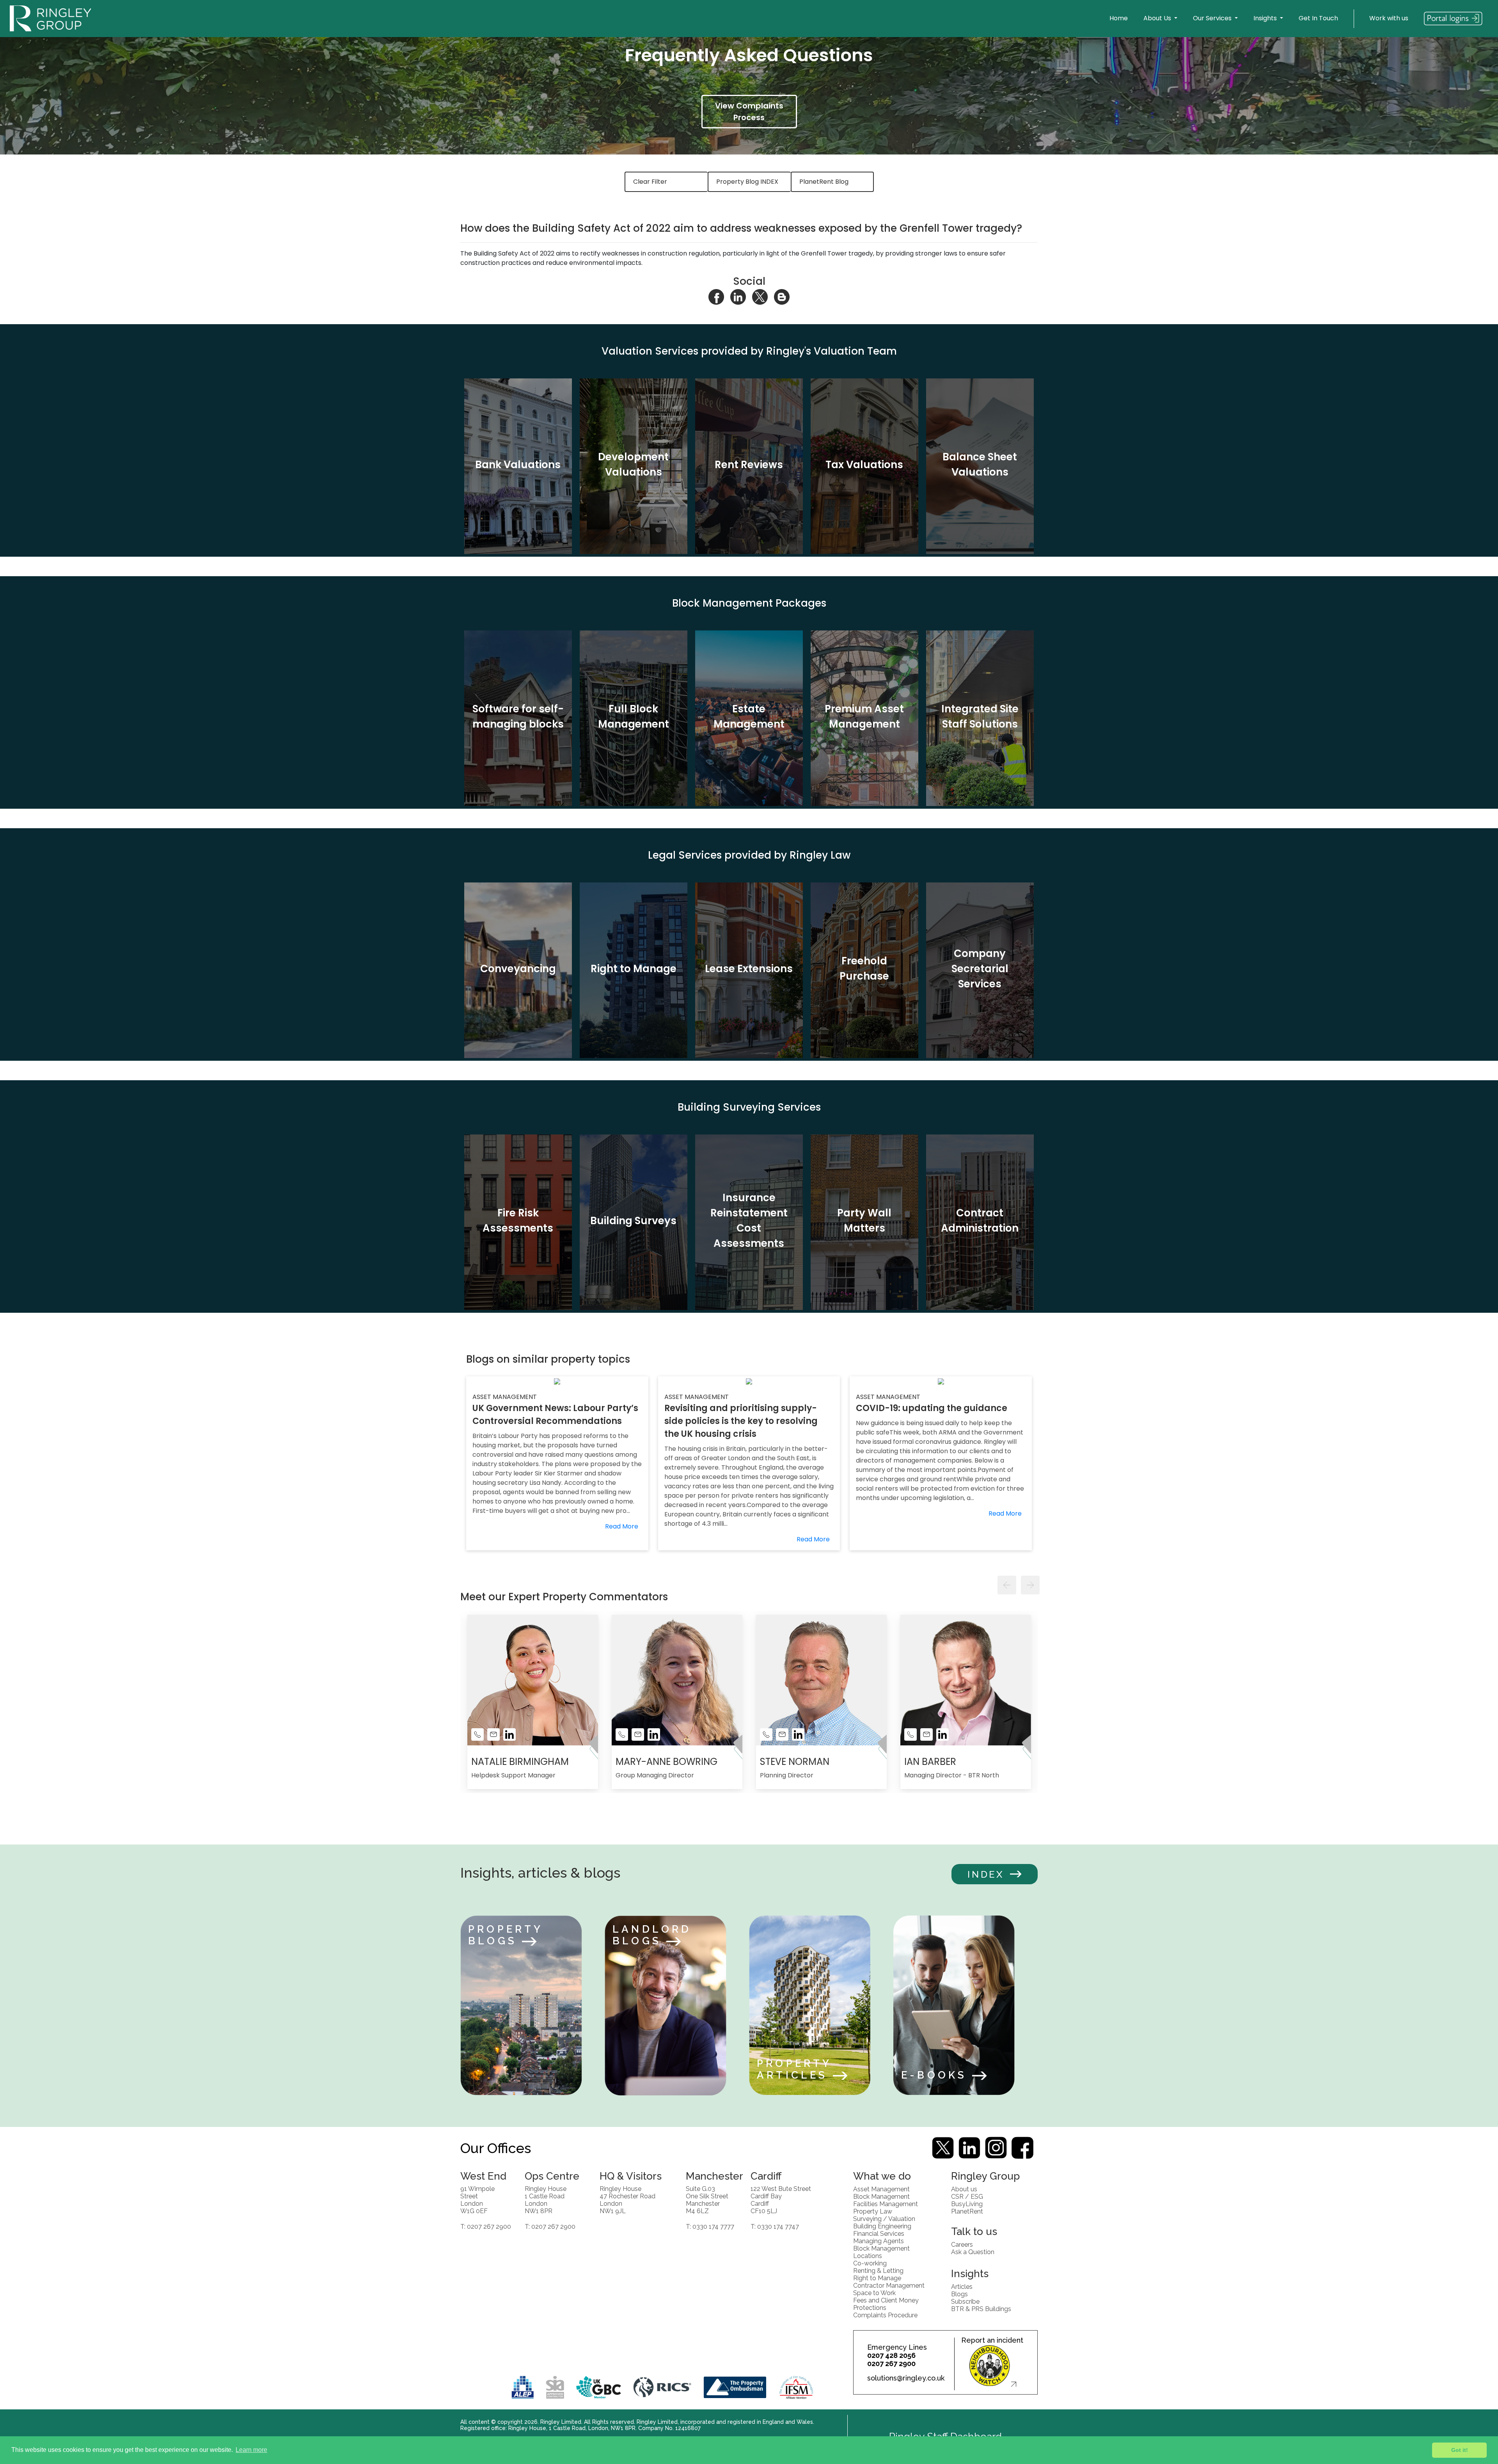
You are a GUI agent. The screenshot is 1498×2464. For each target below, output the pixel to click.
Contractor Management (889, 2285)
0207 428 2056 (891, 2355)
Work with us (1389, 18)
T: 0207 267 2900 (486, 2226)
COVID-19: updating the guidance (932, 1408)
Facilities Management (886, 2204)
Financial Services (879, 2233)
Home (1119, 18)
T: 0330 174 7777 (710, 2226)
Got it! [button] (1460, 2450)
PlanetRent (967, 2211)
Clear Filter (650, 182)
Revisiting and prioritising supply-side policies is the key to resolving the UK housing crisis (741, 1421)
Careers (962, 2244)
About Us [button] (1158, 18)
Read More (622, 1526)
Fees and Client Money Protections (886, 2304)
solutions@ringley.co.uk (906, 2378)
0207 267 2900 (891, 2364)
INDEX (986, 1874)
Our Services (1213, 18)
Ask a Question (973, 2252)
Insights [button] (1266, 18)
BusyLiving (967, 2204)
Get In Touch (1318, 18)
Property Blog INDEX (747, 182)
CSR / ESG (967, 2196)
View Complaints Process (749, 112)
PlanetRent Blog (824, 182)
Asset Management (881, 2189)
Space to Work (874, 2293)
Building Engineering (882, 2226)
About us (964, 2189)
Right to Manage (877, 2278)
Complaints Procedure (885, 2315)
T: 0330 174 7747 (775, 2226)
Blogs (959, 2294)
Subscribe (965, 2301)
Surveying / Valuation (884, 2218)
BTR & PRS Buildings (981, 2309)
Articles (962, 2286)
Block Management (881, 2196)
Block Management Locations (881, 2252)
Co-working (870, 2263)
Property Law (873, 2211)
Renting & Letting (878, 2270)
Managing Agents (879, 2241)
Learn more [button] (251, 2450)
